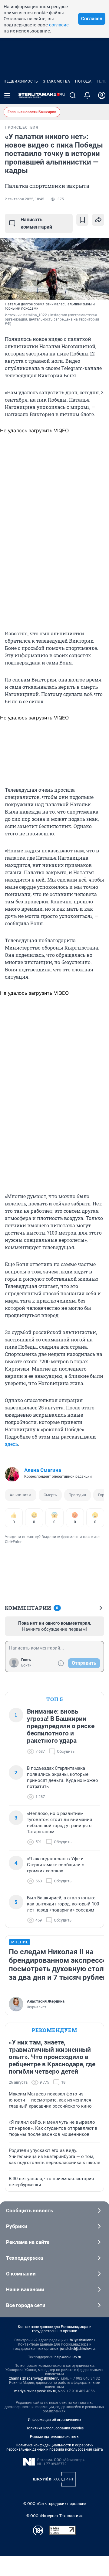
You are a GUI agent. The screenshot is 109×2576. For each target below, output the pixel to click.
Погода (83, 81)
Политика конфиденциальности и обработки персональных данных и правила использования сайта (55, 2447)
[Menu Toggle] (7, 95)
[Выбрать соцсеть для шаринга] (98, 220)
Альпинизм (21, 1495)
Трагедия (78, 1495)
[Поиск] (73, 95)
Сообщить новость (30, 2211)
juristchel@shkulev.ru (78, 2349)
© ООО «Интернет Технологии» (54, 2516)
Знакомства (57, 81)
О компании (21, 2274)
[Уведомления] (87, 95)
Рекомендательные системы (55, 2437)
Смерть (50, 1495)
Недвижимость (21, 81)
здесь (11, 1444)
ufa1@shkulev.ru (81, 2340)
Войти (26, 1665)
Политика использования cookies (54, 2428)
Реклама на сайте (28, 2242)
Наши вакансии (25, 2289)
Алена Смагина (43, 1470)
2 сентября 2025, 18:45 (25, 199)
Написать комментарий (36, 223)
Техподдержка (25, 2258)
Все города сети (26, 2305)
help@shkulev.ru (68, 2357)
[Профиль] (102, 95)
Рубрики (17, 2226)
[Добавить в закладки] (82, 220)
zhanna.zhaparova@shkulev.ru (34, 2378)
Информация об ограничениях (54, 2420)
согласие (59, 25)
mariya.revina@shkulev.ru (35, 2391)
